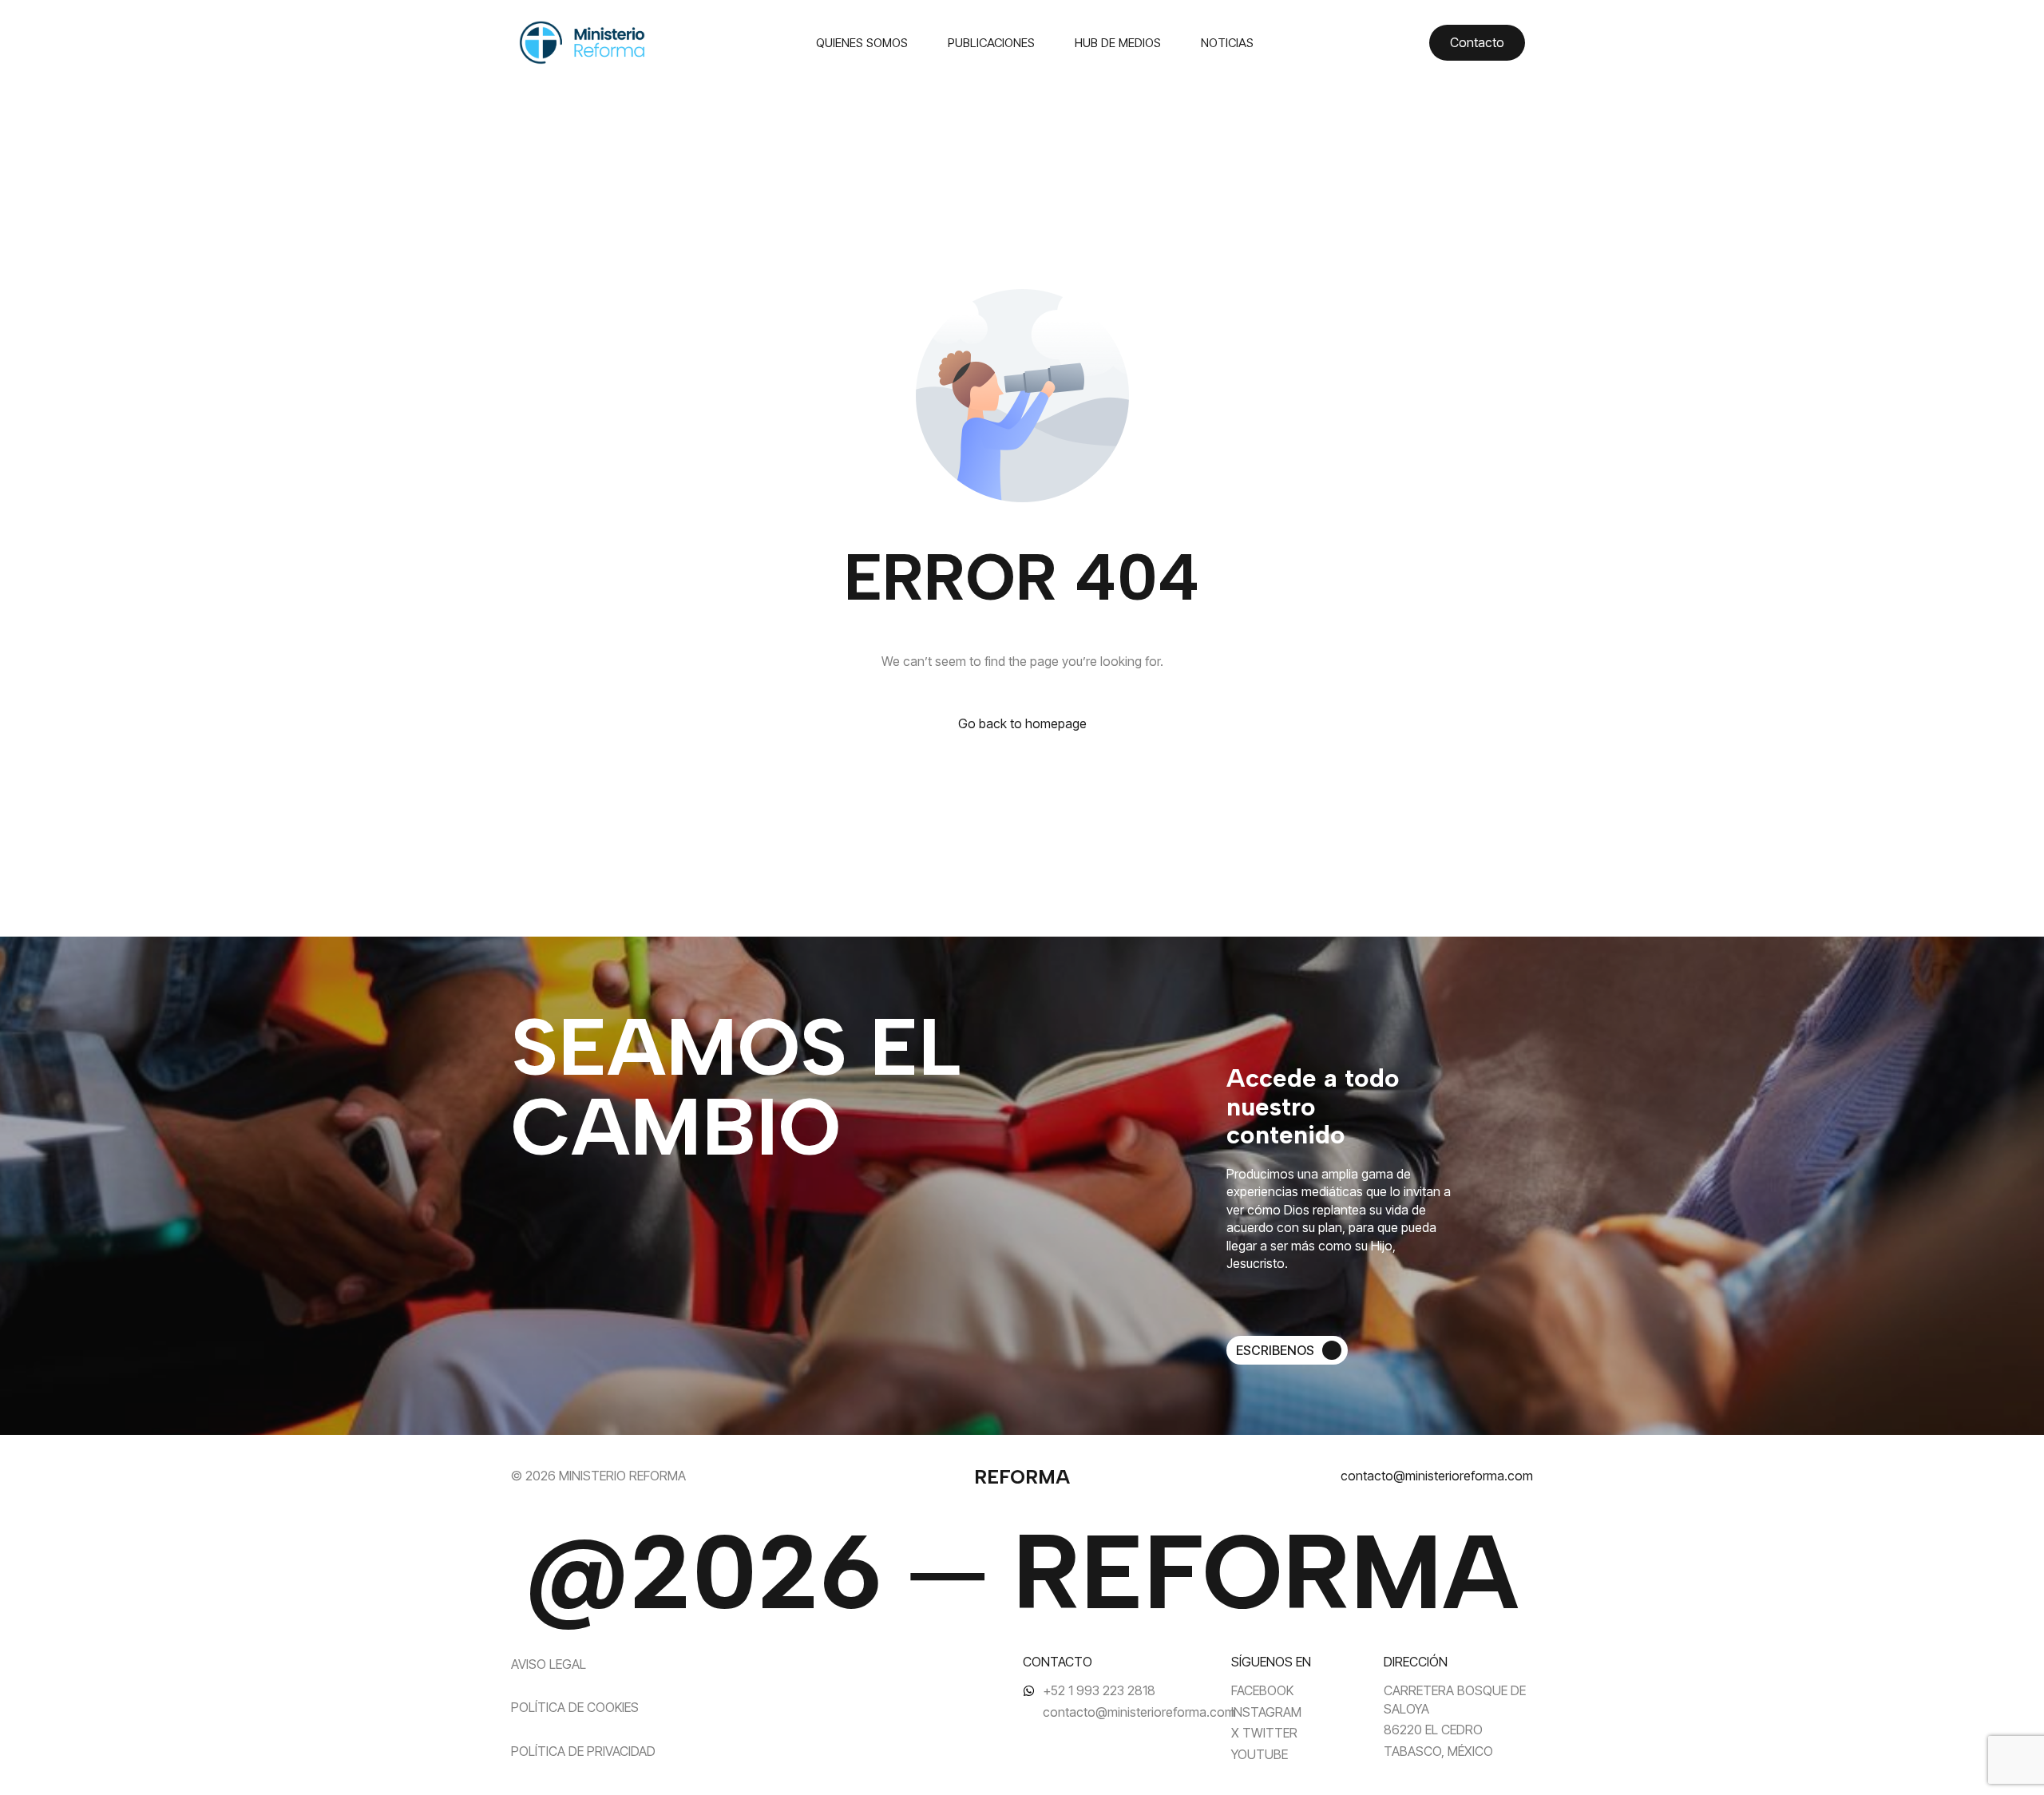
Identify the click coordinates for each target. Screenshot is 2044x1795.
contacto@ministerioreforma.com (1437, 1476)
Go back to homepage (1022, 723)
